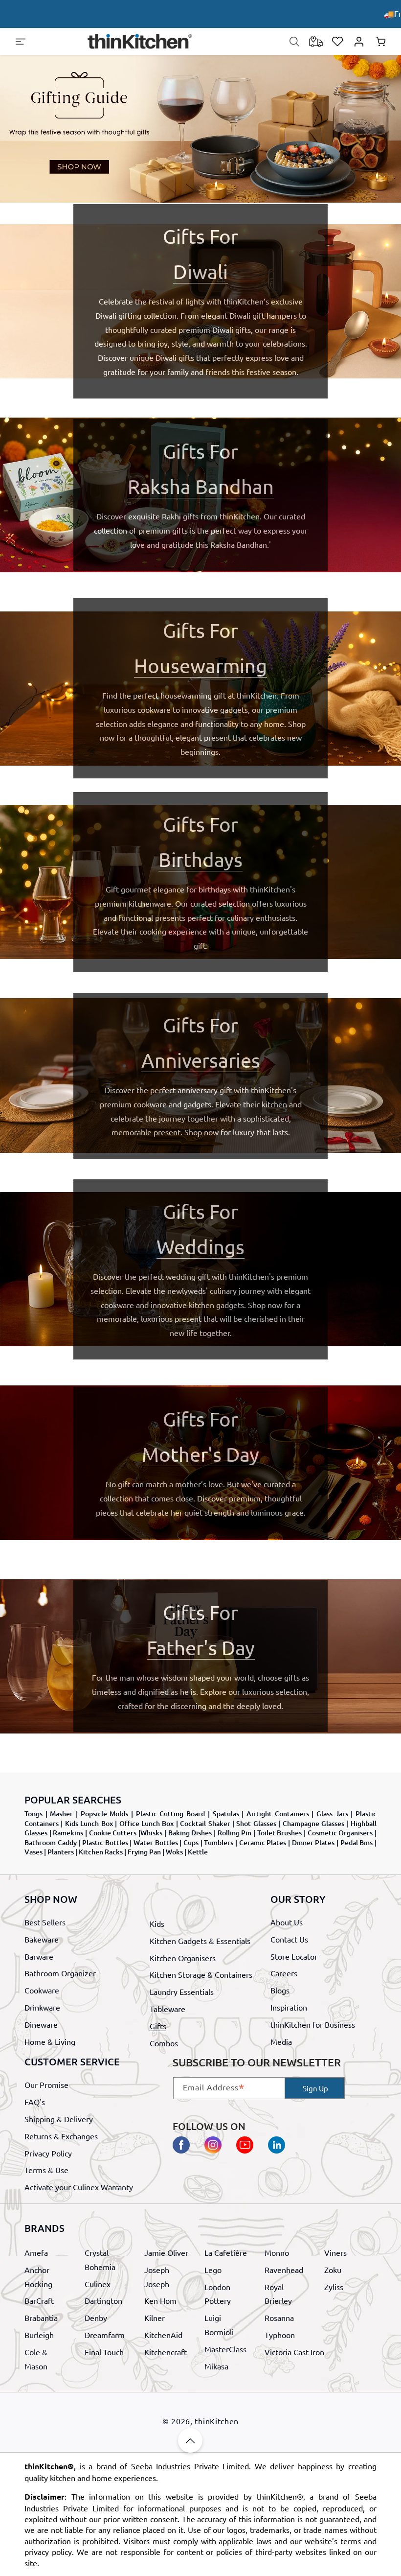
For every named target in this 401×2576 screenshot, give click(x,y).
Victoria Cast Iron (294, 2352)
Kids (157, 1923)
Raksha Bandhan (201, 486)
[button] (21, 42)
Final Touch (104, 2352)
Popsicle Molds (105, 1814)
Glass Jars (332, 1814)
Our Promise (46, 2084)
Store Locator (294, 1956)
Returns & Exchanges (61, 2136)
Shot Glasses (256, 1823)
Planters (61, 1852)
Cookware (42, 1990)
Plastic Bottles (105, 1842)
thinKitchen (217, 2421)
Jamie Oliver (166, 2252)
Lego (213, 2270)
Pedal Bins (357, 1842)
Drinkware (42, 2007)
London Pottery (218, 2294)
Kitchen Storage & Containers (201, 1974)
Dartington (103, 2300)
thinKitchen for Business (313, 2024)
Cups (191, 1842)
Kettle (198, 1852)
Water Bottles (156, 1842)
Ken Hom (160, 2300)
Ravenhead (284, 2270)
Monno (277, 2252)
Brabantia (41, 2318)
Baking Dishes (190, 1833)
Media (281, 2041)
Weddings (200, 1247)
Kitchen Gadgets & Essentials (200, 1941)
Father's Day (201, 1648)
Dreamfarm (105, 2335)
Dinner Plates (313, 1842)
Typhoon (280, 2335)
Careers (284, 1973)
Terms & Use (46, 2170)
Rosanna (279, 2318)
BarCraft (39, 2300)
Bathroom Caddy (51, 1842)
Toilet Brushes (280, 1833)
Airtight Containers (278, 1814)
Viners (335, 2252)
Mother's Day (200, 1454)
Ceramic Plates (263, 1842)
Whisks (151, 1833)
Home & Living (50, 2041)
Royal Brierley (278, 2294)
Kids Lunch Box (89, 1823)
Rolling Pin (235, 1833)
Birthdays (200, 859)
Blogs (280, 1990)
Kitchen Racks (101, 1852)
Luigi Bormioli (219, 2325)
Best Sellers (45, 1922)
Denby (96, 2318)
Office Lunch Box (147, 1823)
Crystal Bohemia (100, 2260)
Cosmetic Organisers (340, 1833)
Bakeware (42, 1939)
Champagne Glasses (313, 1823)
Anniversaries (201, 1060)
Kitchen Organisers (183, 1958)
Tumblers (219, 1842)
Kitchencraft (166, 2352)
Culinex (98, 2284)
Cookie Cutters (113, 1833)
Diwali (200, 271)
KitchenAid (163, 2335)
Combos (164, 2043)
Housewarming (200, 666)
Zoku (333, 2270)
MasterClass (225, 2349)
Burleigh (39, 2335)
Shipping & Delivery (59, 2119)
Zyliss (334, 2287)
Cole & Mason (36, 2359)
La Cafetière (226, 2252)
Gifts (158, 2026)
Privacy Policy (48, 2153)
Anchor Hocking (38, 2277)
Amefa (36, 2252)
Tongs (33, 1814)
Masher (61, 1814)
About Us (287, 1922)
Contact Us (289, 1939)
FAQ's (35, 2102)
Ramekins (68, 1833)
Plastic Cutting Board (170, 1814)
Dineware (41, 2024)
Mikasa (216, 2366)
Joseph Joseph (157, 2277)
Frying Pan (144, 1852)
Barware (39, 1956)
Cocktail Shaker (205, 1823)
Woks (174, 1852)
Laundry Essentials (182, 1991)
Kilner (155, 2318)
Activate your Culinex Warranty (79, 2187)
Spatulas (226, 1814)
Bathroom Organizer (60, 1973)
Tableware (167, 2009)
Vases (33, 1852)
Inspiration (289, 2007)
